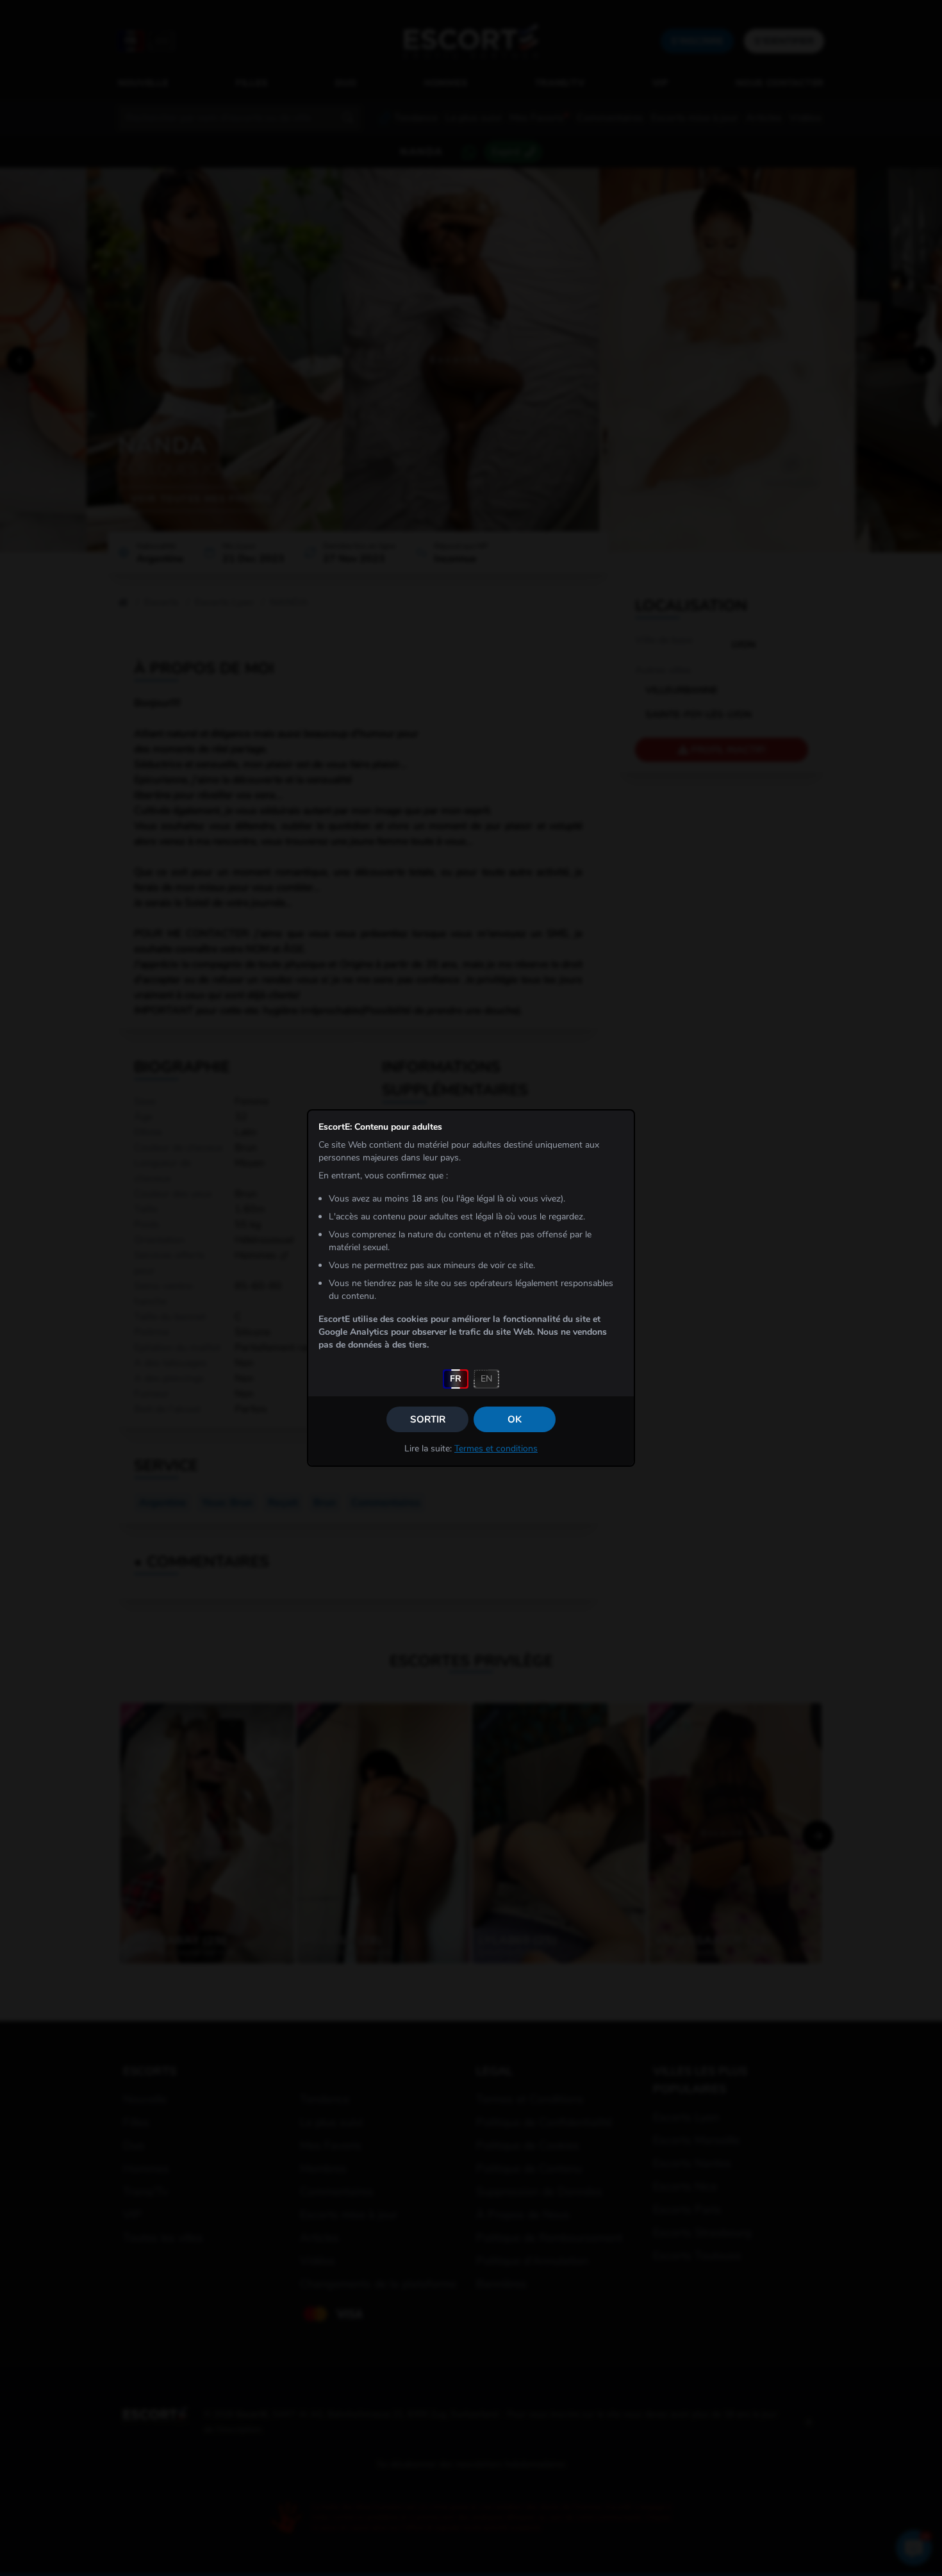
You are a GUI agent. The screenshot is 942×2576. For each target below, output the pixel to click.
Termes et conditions (496, 1449)
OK (515, 1419)
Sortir (428, 1419)
